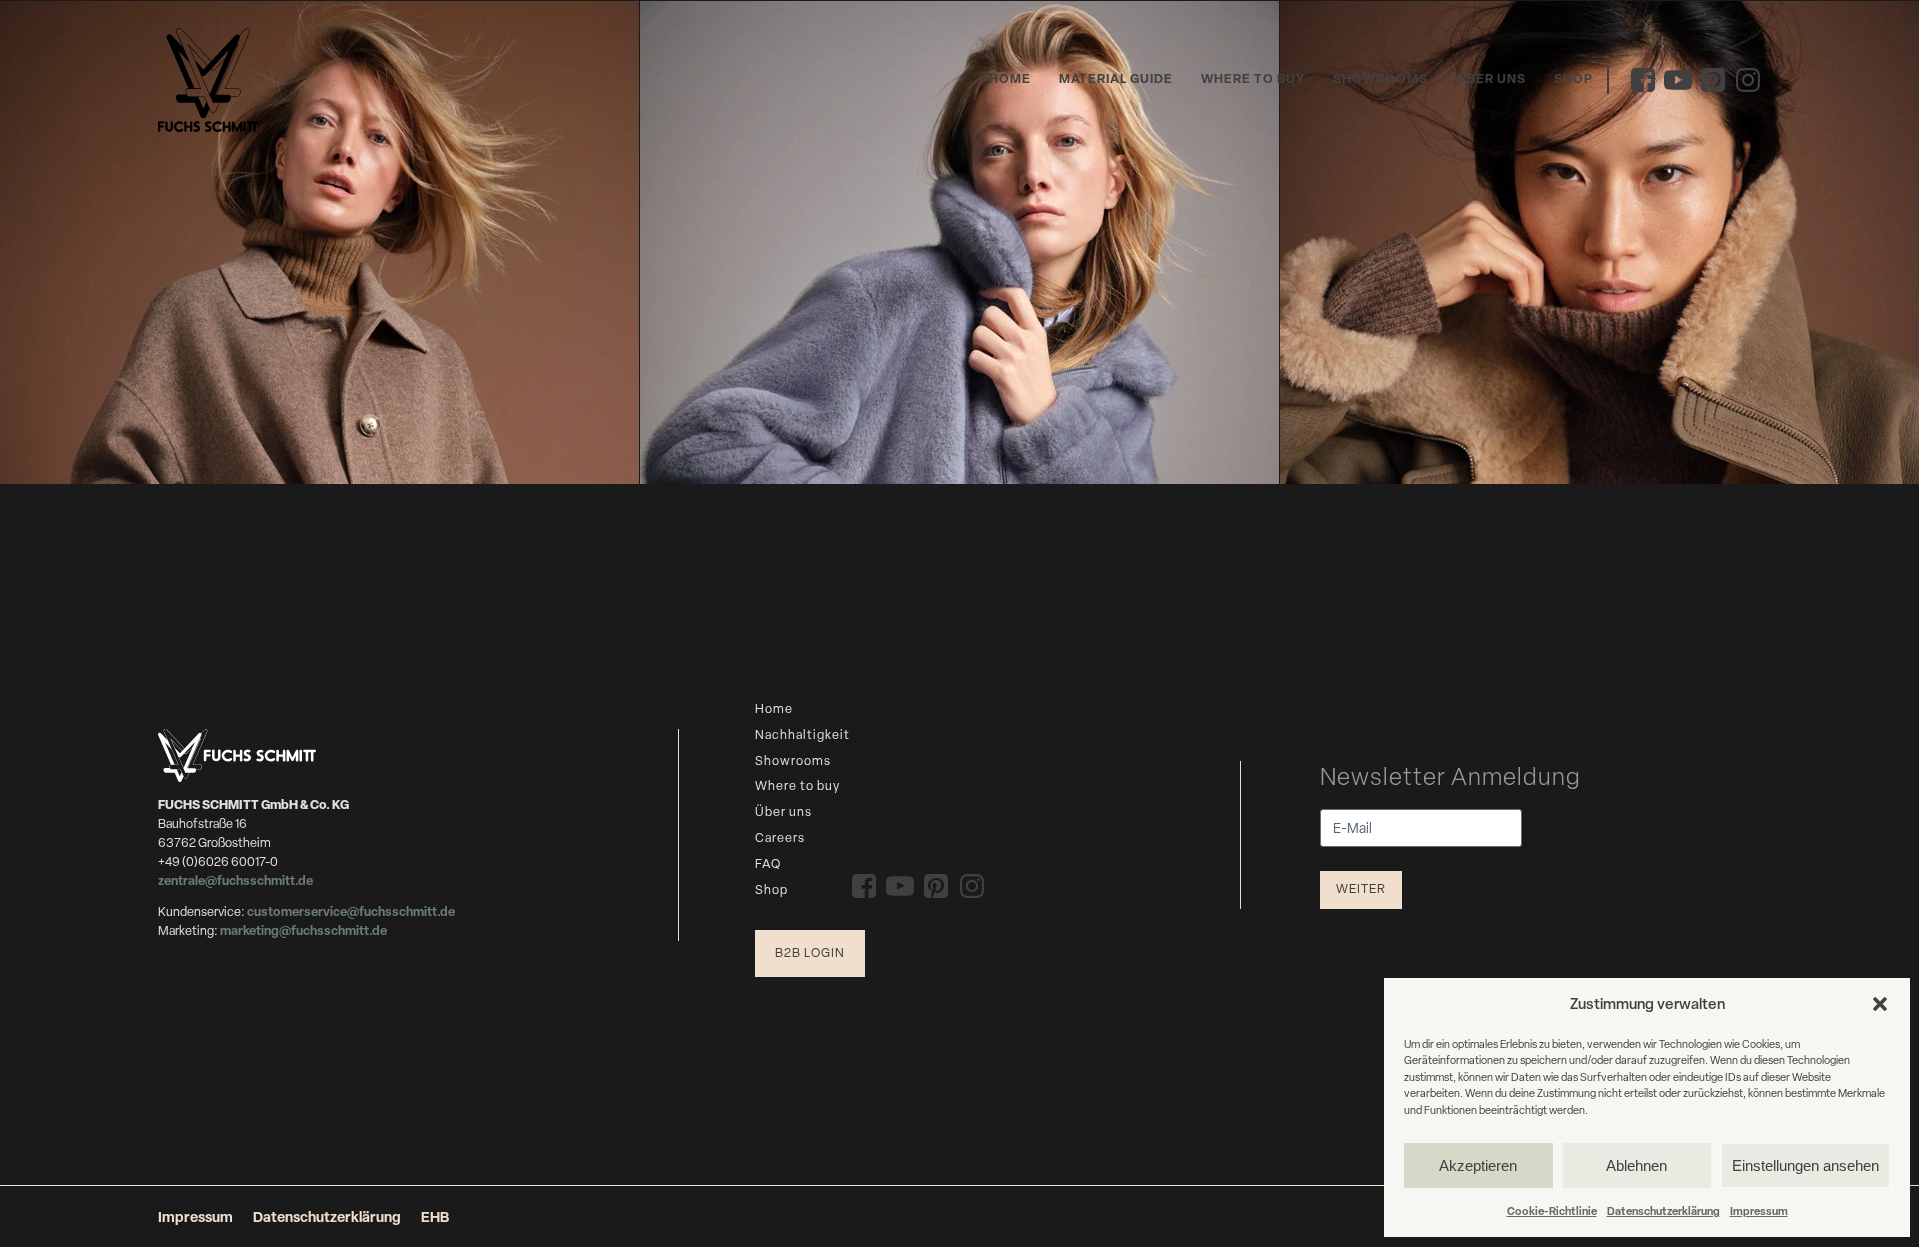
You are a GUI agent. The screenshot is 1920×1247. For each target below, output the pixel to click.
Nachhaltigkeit (802, 734)
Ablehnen (1636, 1165)
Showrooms (1380, 78)
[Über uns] (1599, 242)
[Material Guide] (959, 242)
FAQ (768, 863)
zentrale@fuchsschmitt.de (236, 880)
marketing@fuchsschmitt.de (303, 930)
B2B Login (810, 952)
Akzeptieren (1478, 1165)
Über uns (1491, 78)
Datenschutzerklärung (1663, 1210)
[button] (1880, 1004)
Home (1010, 78)
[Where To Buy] (319, 242)
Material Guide (1116, 78)
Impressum (1759, 1210)
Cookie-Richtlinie (1552, 1210)
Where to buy (1253, 78)
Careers (780, 837)
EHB (435, 1216)
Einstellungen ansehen (1805, 1165)
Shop (1573, 78)
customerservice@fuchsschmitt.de (351, 911)
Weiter (1361, 888)
